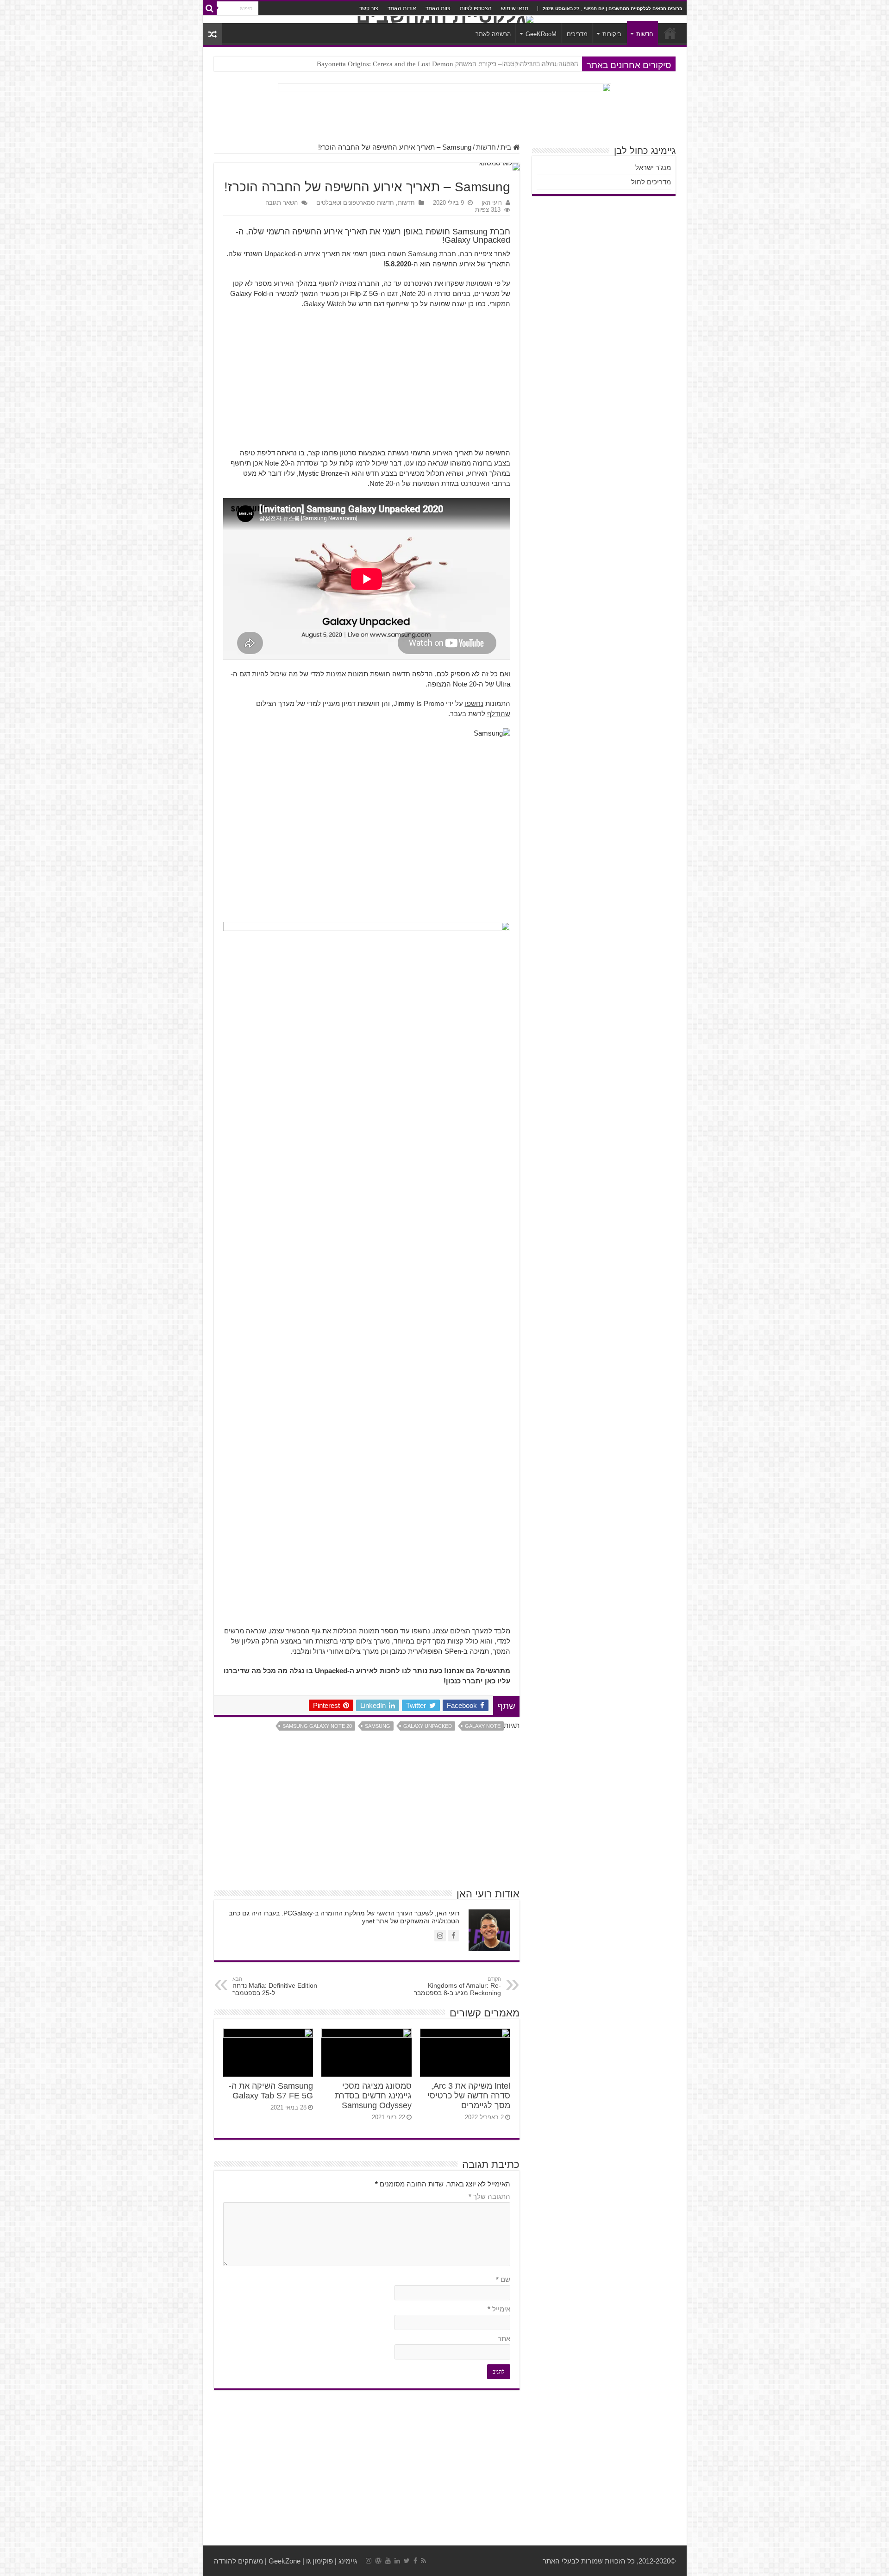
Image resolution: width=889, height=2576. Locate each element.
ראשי (670, 33)
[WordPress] (378, 2561)
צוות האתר (438, 8)
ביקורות (612, 34)
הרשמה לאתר (493, 34)
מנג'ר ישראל (653, 167)
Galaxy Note (483, 1726)
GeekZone (285, 2561)
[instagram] (369, 2561)
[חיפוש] (210, 8)
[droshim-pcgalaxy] (444, 108)
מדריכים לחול (651, 182)
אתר (504, 2339)
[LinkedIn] (397, 2561)
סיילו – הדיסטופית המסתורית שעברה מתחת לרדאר (508, 64)
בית (507, 147)
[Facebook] (415, 2561)
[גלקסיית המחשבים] (445, 19)
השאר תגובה (282, 203)
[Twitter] (407, 2561)
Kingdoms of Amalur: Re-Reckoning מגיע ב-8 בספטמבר (457, 1986)
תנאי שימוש (515, 8)
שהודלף (499, 714)
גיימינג (348, 2561)
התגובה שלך (489, 2196)
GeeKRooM (541, 34)
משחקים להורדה (238, 2561)
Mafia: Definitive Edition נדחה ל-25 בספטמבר (275, 1986)
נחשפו (474, 703)
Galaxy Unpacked (428, 1726)
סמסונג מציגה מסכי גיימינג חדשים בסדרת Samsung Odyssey (373, 2096)
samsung (378, 1726)
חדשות (645, 34)
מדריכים (577, 34)
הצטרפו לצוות (476, 8)
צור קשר (369, 8)
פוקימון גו (319, 2561)
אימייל (499, 2309)
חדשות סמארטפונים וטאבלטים (355, 203)
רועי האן (492, 203)
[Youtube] (388, 2561)
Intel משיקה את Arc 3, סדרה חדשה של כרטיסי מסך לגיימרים (469, 2096)
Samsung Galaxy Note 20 (317, 1726)
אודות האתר (402, 8)
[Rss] (423, 2561)
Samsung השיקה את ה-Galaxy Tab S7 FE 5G (271, 2091)
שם (503, 2279)
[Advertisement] (367, 383)
